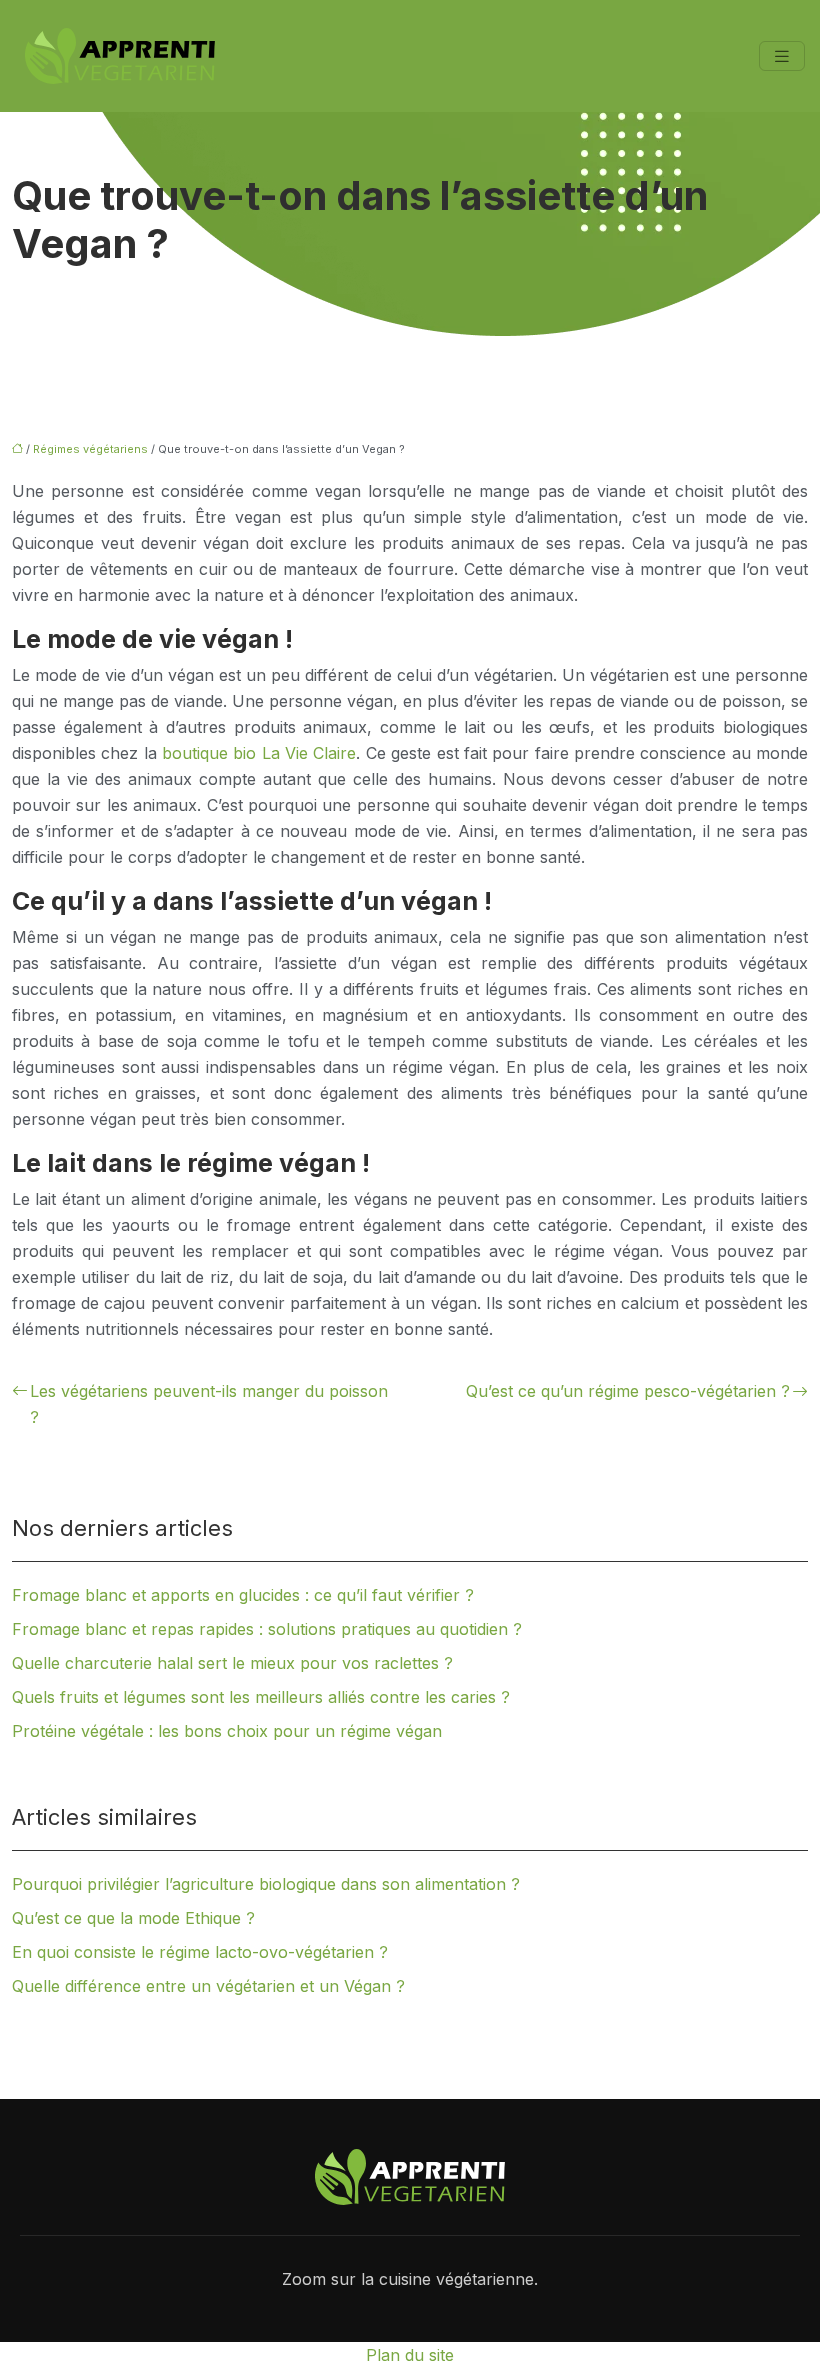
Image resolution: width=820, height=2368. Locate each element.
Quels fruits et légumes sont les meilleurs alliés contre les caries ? (261, 1697)
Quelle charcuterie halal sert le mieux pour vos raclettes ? (232, 1663)
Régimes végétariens (90, 449)
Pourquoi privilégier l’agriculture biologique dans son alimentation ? (266, 1884)
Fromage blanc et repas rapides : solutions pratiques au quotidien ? (267, 1629)
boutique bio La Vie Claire (259, 753)
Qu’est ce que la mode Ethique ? (133, 1918)
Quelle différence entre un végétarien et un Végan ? (208, 1986)
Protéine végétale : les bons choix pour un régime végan (227, 1731)
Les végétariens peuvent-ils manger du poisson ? (209, 1404)
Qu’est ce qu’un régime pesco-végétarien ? (628, 1391)
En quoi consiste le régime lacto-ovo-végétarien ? (200, 1952)
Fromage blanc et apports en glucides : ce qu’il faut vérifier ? (243, 1595)
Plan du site (410, 2355)
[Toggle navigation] (782, 56)
